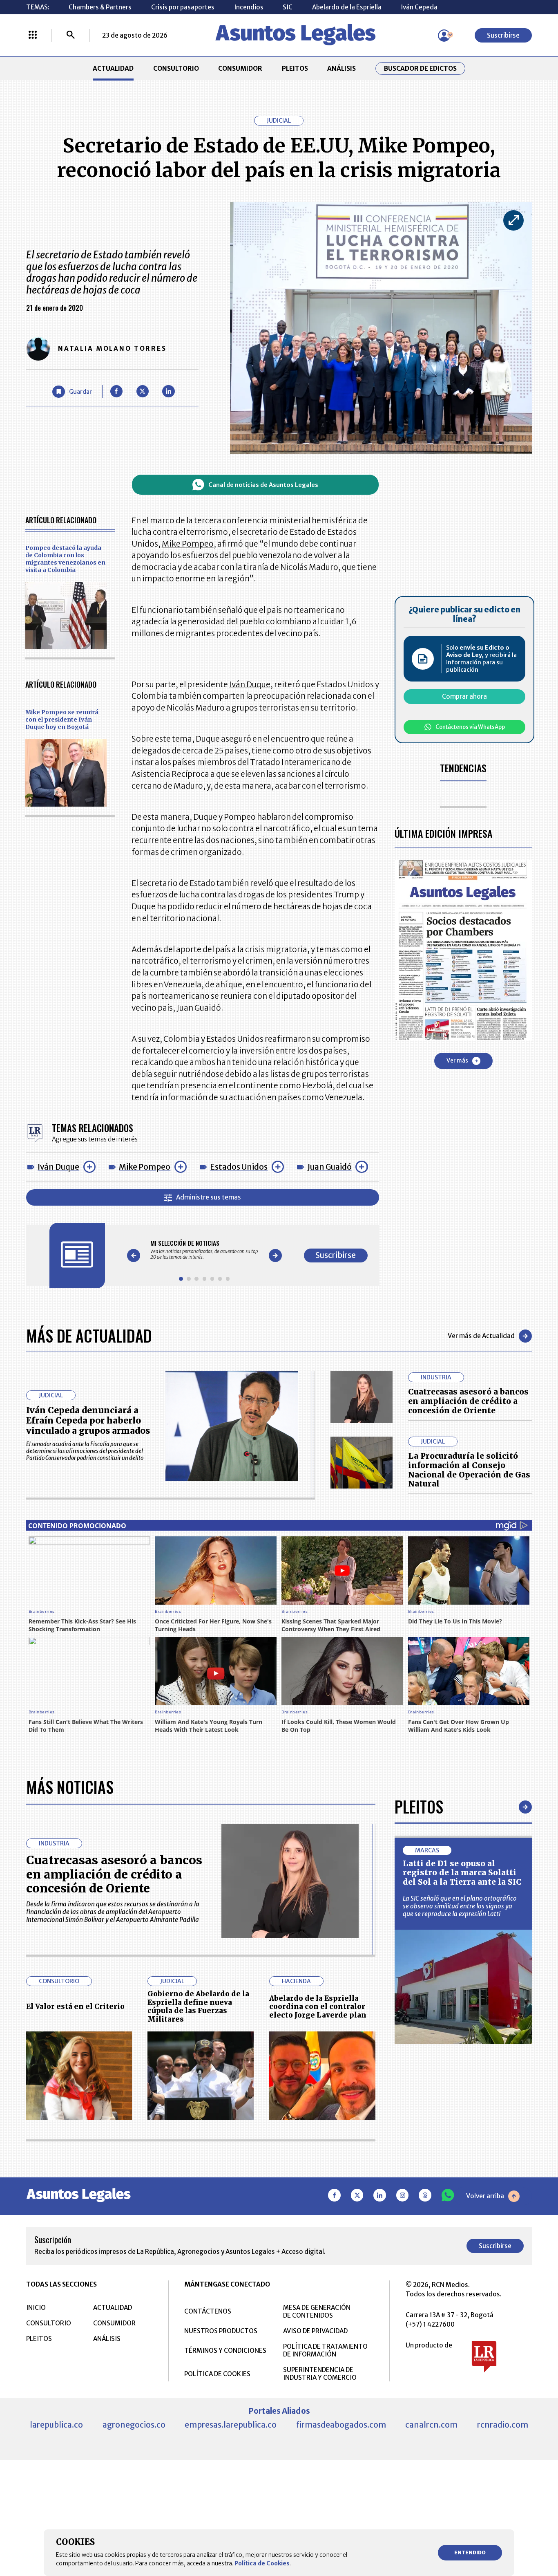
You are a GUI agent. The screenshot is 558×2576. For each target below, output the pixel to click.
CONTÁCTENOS (208, 2311)
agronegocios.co (134, 2425)
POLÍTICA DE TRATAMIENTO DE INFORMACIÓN (325, 2350)
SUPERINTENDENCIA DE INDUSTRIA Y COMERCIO (320, 2374)
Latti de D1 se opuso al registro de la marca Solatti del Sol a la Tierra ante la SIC (462, 1873)
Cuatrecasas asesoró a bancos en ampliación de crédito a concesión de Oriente (468, 1401)
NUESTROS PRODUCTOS (221, 2331)
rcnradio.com (503, 2425)
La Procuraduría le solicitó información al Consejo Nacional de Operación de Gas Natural (469, 1470)
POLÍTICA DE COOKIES (217, 2374)
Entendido (470, 2552)
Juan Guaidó (330, 1167)
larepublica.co (56, 2425)
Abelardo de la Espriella (347, 7)
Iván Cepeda (419, 7)
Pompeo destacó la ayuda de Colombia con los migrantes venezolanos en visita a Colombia (65, 559)
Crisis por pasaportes (183, 7)
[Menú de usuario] (444, 36)
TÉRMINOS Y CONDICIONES (225, 2351)
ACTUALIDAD (113, 68)
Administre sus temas (209, 1197)
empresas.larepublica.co (231, 2425)
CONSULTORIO (176, 68)
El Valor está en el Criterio (75, 2007)
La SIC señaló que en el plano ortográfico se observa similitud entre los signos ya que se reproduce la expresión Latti (460, 1906)
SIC (288, 7)
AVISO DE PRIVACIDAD (315, 2331)
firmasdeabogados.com (341, 2425)
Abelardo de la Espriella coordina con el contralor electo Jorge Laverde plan (318, 2007)
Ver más (457, 1061)
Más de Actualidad (89, 1336)
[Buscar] (71, 36)
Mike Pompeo (145, 1167)
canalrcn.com (431, 2425)
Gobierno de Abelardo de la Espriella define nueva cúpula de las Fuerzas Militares (198, 2007)
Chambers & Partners (100, 7)
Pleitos (419, 1807)
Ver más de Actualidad (481, 1336)
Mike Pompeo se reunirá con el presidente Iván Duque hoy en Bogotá (62, 720)
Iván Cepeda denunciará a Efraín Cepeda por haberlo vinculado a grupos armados (88, 1420)
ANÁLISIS (341, 68)
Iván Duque (58, 1167)
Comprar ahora (464, 697)
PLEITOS (295, 68)
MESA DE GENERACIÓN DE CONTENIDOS (317, 2311)
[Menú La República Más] (33, 36)
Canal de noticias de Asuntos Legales (263, 485)
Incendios (249, 7)
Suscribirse (503, 35)
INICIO (36, 2308)
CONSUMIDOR (240, 68)
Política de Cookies (262, 2563)
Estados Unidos (239, 1167)
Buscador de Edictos (420, 68)
